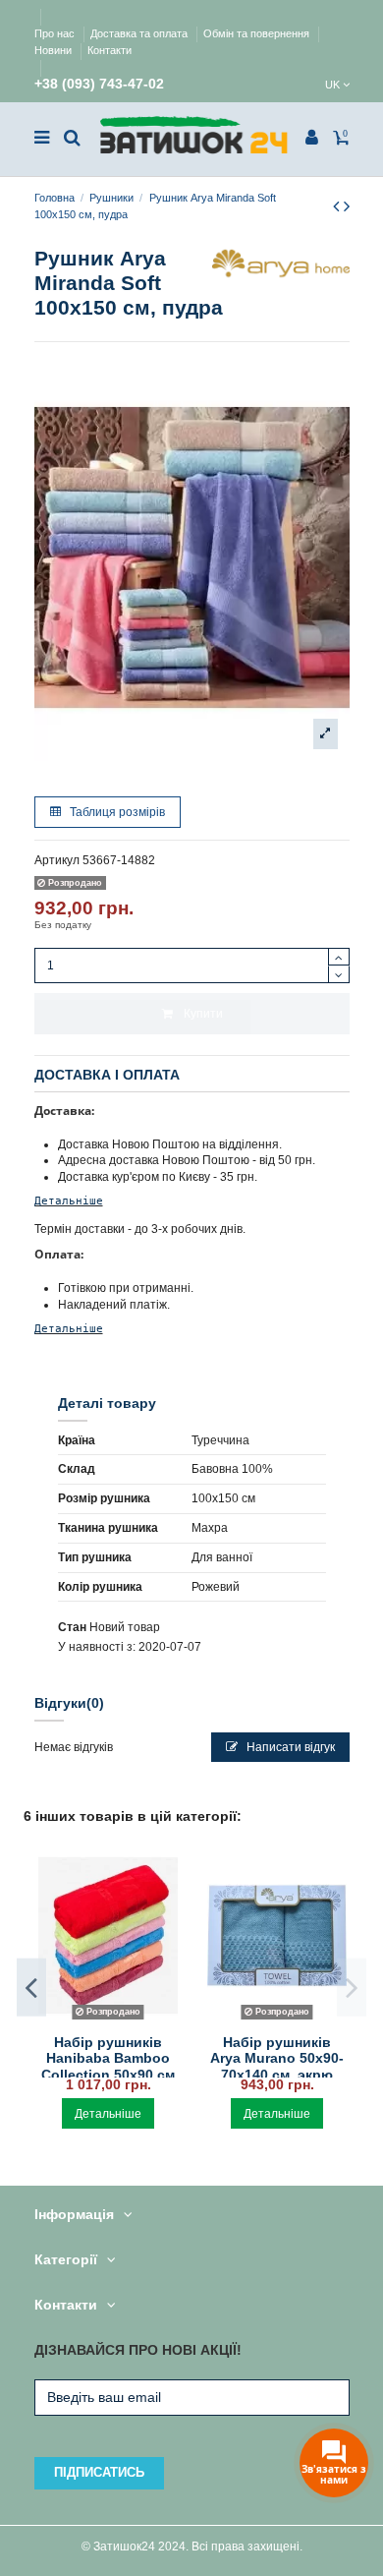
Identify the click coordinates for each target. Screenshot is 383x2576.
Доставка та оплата (140, 33)
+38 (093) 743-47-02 (99, 84)
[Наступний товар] (347, 206)
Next (352, 1988)
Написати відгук (289, 1747)
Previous (31, 1988)
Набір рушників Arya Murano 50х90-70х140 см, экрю (277, 2059)
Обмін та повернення (258, 33)
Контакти (109, 50)
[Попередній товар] (338, 206)
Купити (203, 1014)
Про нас (56, 33)
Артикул (57, 860)
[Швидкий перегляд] (108, 2020)
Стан (72, 1627)
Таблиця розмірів (116, 812)
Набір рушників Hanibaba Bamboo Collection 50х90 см (108, 2059)
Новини (55, 50)
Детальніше (69, 1200)
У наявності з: (97, 1647)
